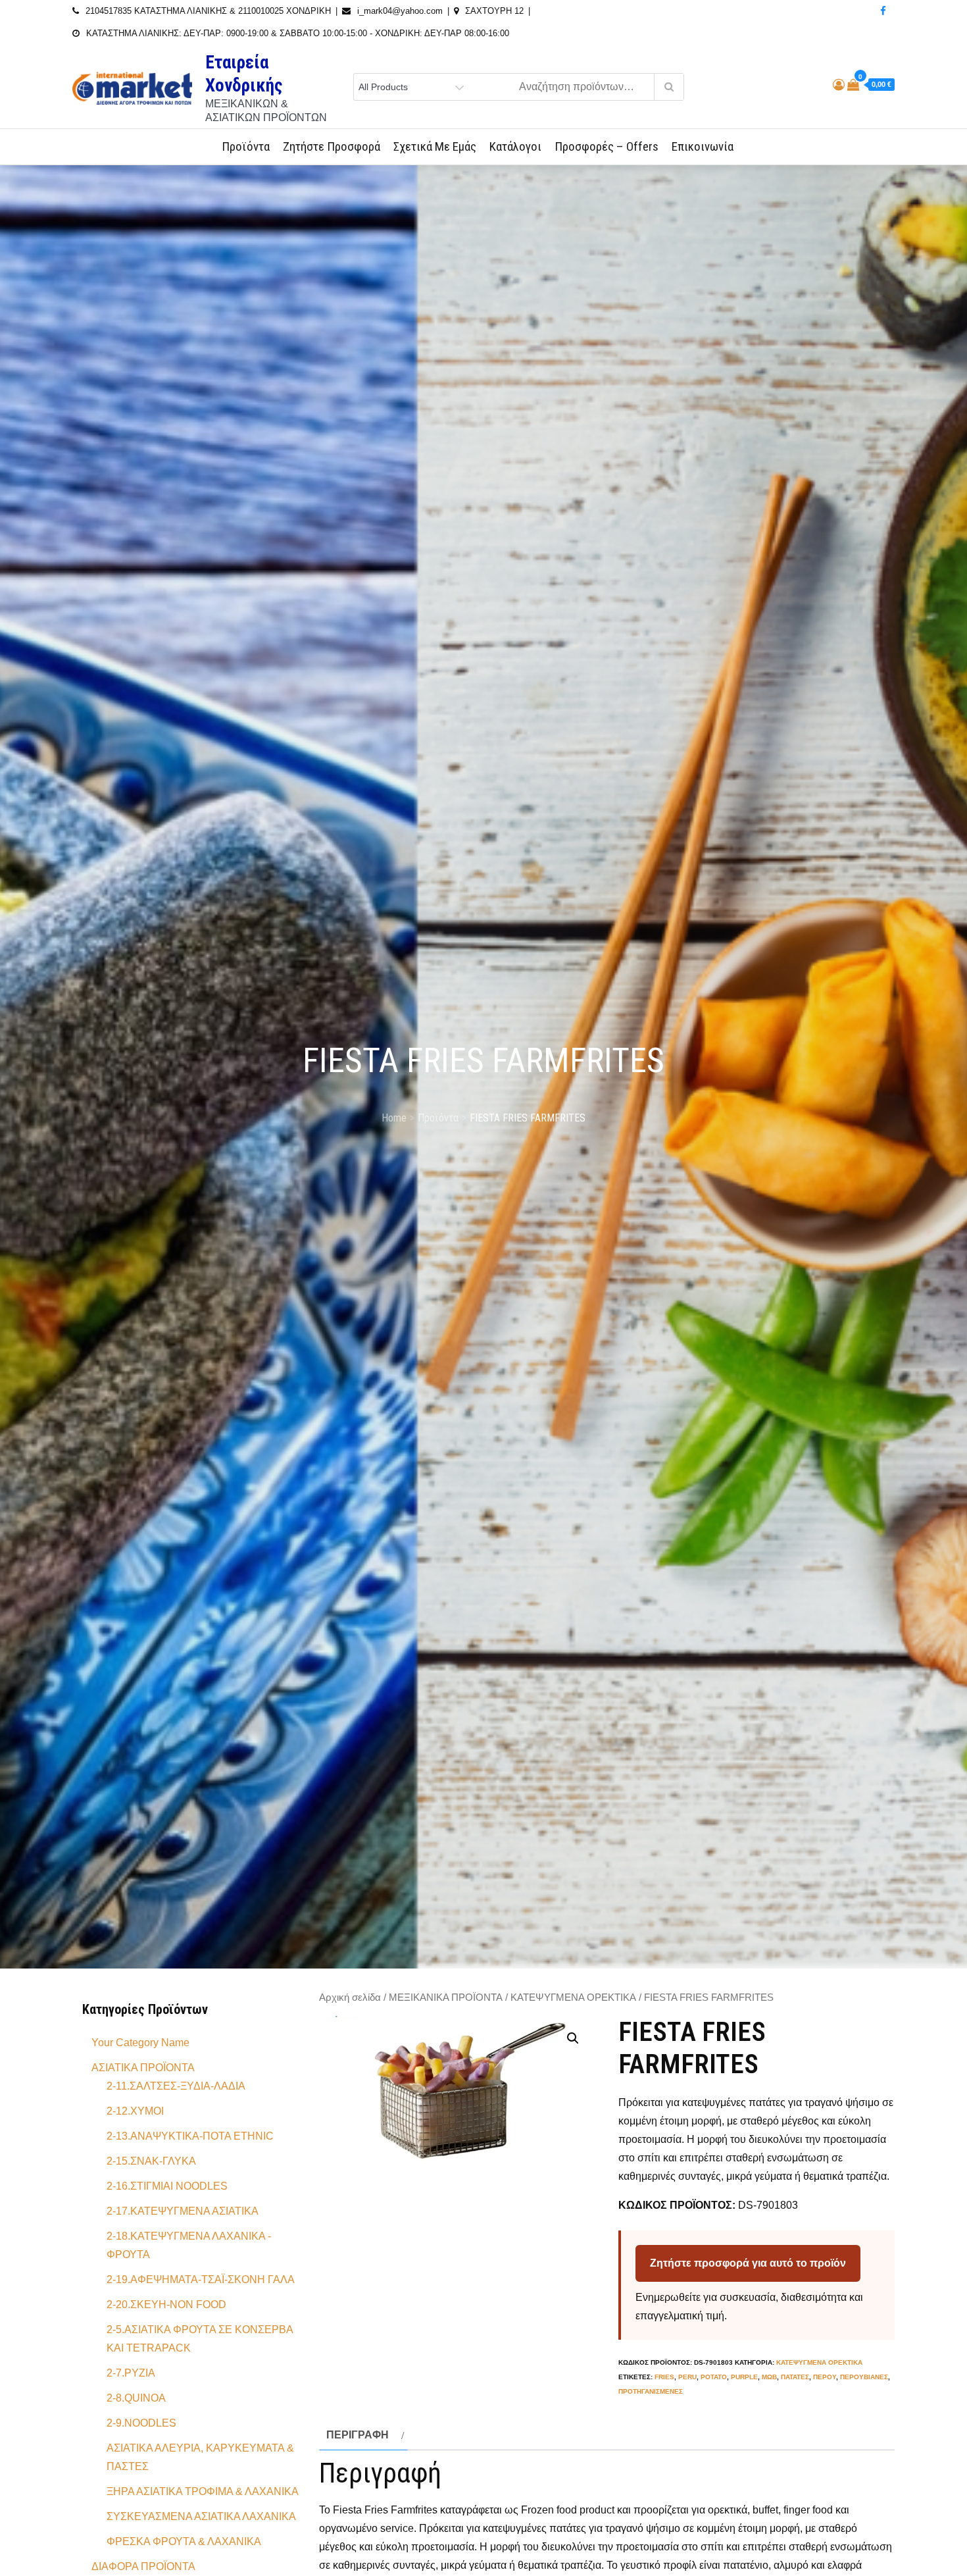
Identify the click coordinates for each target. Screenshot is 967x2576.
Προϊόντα (246, 146)
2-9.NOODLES (141, 2423)
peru (687, 2377)
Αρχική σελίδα (350, 1997)
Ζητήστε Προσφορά (332, 146)
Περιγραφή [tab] (358, 2435)
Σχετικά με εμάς (435, 146)
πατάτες (795, 2377)
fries (664, 2377)
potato (714, 2377)
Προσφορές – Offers (607, 146)
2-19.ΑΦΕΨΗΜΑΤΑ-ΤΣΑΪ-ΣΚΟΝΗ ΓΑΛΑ (201, 2280)
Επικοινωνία (703, 146)
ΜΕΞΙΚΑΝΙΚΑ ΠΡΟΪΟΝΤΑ (446, 1997)
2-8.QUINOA (136, 2398)
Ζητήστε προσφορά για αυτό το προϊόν (748, 2263)
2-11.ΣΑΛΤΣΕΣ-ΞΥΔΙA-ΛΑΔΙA (176, 2086)
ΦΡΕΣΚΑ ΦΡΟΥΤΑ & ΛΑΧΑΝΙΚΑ (184, 2541)
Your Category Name (140, 2043)
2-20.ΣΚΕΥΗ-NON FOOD (166, 2305)
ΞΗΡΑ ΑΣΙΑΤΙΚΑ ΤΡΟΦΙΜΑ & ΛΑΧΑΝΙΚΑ (203, 2491)
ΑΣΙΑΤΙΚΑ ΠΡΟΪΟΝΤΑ (143, 2068)
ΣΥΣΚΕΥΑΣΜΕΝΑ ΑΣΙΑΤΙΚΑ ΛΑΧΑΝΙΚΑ (201, 2516)
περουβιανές (864, 2377)
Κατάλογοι (515, 146)
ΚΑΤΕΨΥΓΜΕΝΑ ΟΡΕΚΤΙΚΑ (573, 1997)
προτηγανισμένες (651, 2391)
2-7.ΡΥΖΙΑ (131, 2373)
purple (744, 2377)
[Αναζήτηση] (669, 87)
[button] (573, 2038)
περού (825, 2377)
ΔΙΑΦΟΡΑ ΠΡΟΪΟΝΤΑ (143, 2566)
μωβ (769, 2377)
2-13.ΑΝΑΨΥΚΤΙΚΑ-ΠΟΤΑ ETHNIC (190, 2136)
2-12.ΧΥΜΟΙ (135, 2111)
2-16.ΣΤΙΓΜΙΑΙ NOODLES (167, 2186)
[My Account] (839, 85)
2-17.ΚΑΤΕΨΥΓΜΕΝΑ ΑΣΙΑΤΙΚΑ (183, 2211)
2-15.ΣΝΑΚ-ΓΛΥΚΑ (151, 2161)
